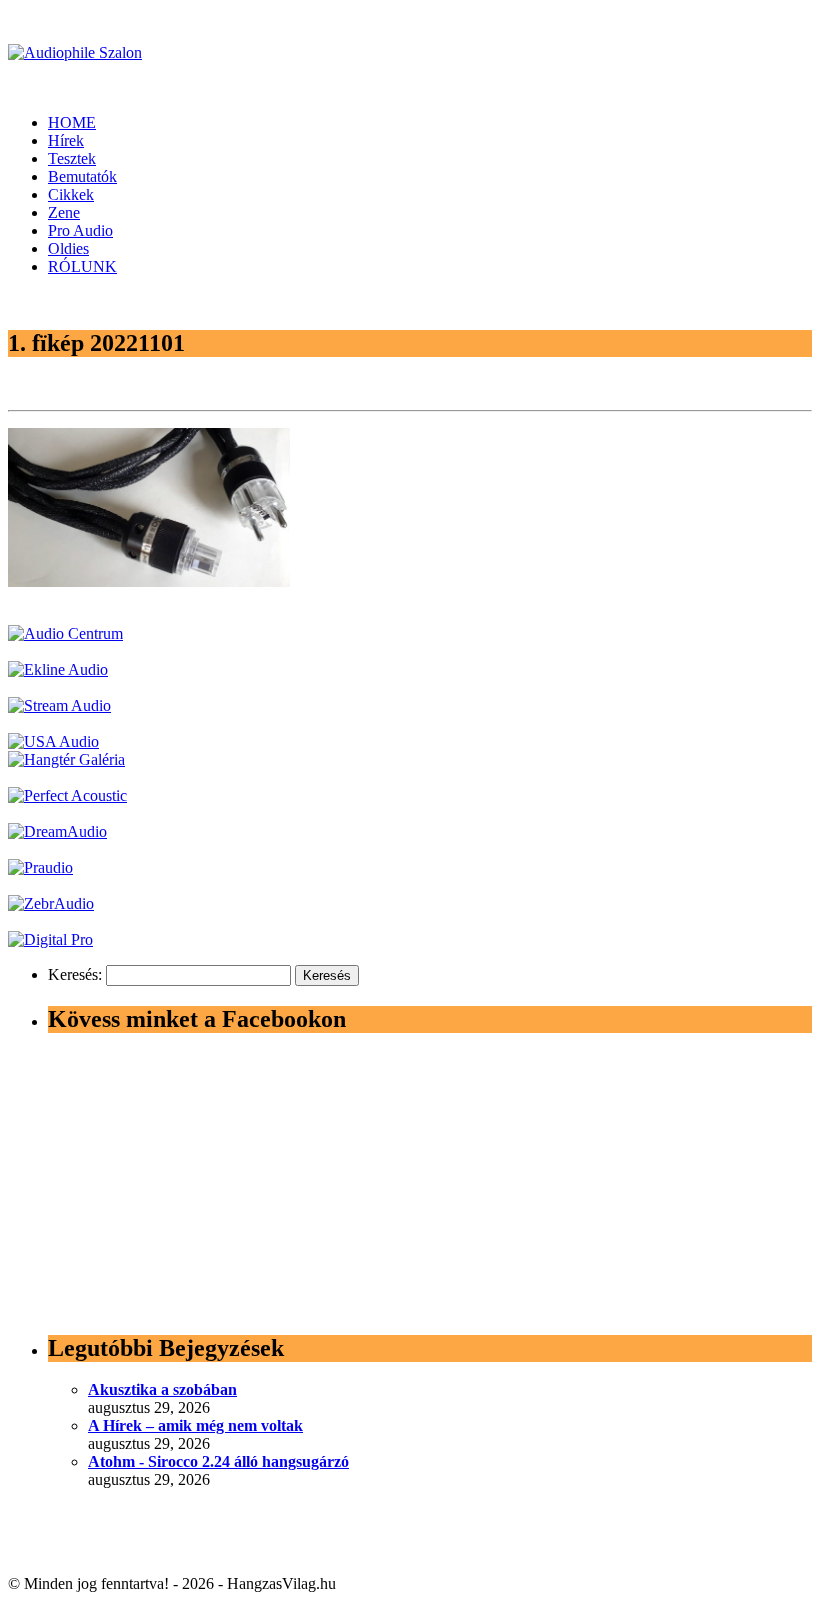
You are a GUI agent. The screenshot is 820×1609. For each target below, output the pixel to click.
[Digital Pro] (50, 939)
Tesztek (72, 158)
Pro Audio (80, 230)
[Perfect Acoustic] (67, 795)
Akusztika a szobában (162, 1389)
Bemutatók (82, 176)
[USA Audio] (53, 741)
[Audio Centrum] (65, 633)
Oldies (68, 248)
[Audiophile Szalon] (75, 52)
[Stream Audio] (59, 705)
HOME (72, 122)
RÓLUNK (82, 266)
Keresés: (75, 974)
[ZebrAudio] (51, 903)
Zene (64, 212)
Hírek (66, 140)
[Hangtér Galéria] (66, 759)
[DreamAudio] (57, 831)
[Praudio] (40, 867)
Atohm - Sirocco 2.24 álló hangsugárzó (218, 1461)
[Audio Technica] (58, 669)
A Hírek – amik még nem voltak (195, 1425)
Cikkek (71, 194)
